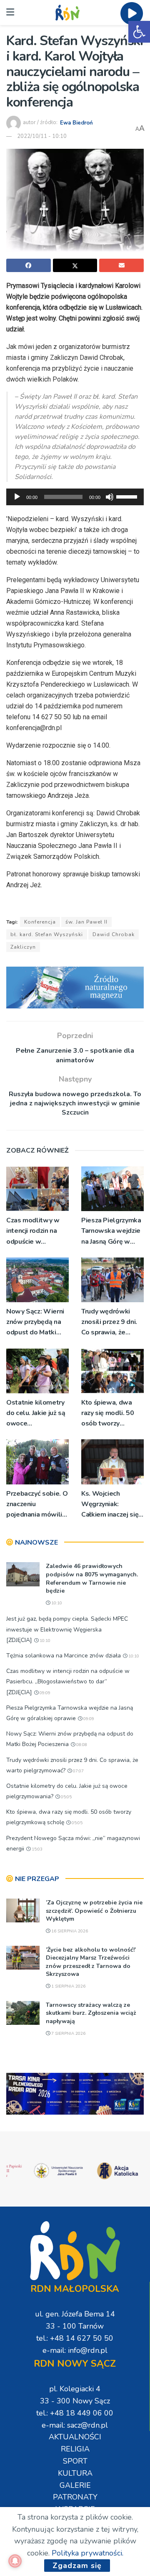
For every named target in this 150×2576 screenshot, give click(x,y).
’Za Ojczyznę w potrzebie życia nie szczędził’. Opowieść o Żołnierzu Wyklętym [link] (94, 1911)
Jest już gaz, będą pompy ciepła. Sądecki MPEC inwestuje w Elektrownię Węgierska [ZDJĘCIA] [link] (67, 1629)
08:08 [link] (81, 1745)
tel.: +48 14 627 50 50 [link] (75, 2338)
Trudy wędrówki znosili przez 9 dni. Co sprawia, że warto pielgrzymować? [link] (109, 1322)
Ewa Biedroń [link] (76, 122)
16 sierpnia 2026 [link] (69, 1931)
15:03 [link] (36, 1849)
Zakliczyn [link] (23, 947)
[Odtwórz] (17, 497)
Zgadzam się (77, 2566)
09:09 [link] (44, 1693)
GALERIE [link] (75, 2485)
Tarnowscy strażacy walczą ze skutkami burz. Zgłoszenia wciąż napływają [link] (91, 2013)
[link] (139, 32)
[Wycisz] (110, 497)
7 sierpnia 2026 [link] (68, 2034)
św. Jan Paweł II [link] (86, 922)
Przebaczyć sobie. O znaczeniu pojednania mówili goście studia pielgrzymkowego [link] (37, 1505)
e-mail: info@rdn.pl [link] (75, 2350)
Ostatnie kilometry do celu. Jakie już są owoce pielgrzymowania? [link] (36, 1414)
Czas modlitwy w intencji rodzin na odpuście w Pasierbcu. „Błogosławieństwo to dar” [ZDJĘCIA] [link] (37, 1231)
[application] (75, 497)
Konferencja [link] (40, 922)
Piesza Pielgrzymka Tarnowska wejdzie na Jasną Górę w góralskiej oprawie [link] (111, 1231)
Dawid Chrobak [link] (114, 934)
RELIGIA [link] (75, 2449)
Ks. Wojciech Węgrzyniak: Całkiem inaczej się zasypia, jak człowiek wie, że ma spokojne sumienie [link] (112, 1505)
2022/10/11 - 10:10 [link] (42, 136)
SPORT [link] (75, 2461)
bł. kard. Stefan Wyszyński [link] (47, 934)
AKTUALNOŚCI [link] (75, 2437)
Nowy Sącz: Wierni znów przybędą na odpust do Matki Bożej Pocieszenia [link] (35, 1322)
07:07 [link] (78, 1771)
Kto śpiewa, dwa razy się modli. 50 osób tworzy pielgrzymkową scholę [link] (108, 1414)
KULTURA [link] (75, 2473)
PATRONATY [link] (75, 2497)
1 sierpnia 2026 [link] (68, 1986)
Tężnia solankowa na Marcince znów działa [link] (64, 1656)
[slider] (128, 496)
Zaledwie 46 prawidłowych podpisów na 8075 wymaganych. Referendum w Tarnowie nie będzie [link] (92, 1578)
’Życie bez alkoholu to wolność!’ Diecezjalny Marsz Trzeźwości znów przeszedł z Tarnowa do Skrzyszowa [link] (91, 1962)
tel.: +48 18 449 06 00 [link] (75, 2413)
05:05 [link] (66, 1797)
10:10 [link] (56, 1603)
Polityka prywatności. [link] (87, 2553)
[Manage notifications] (15, 2561)
